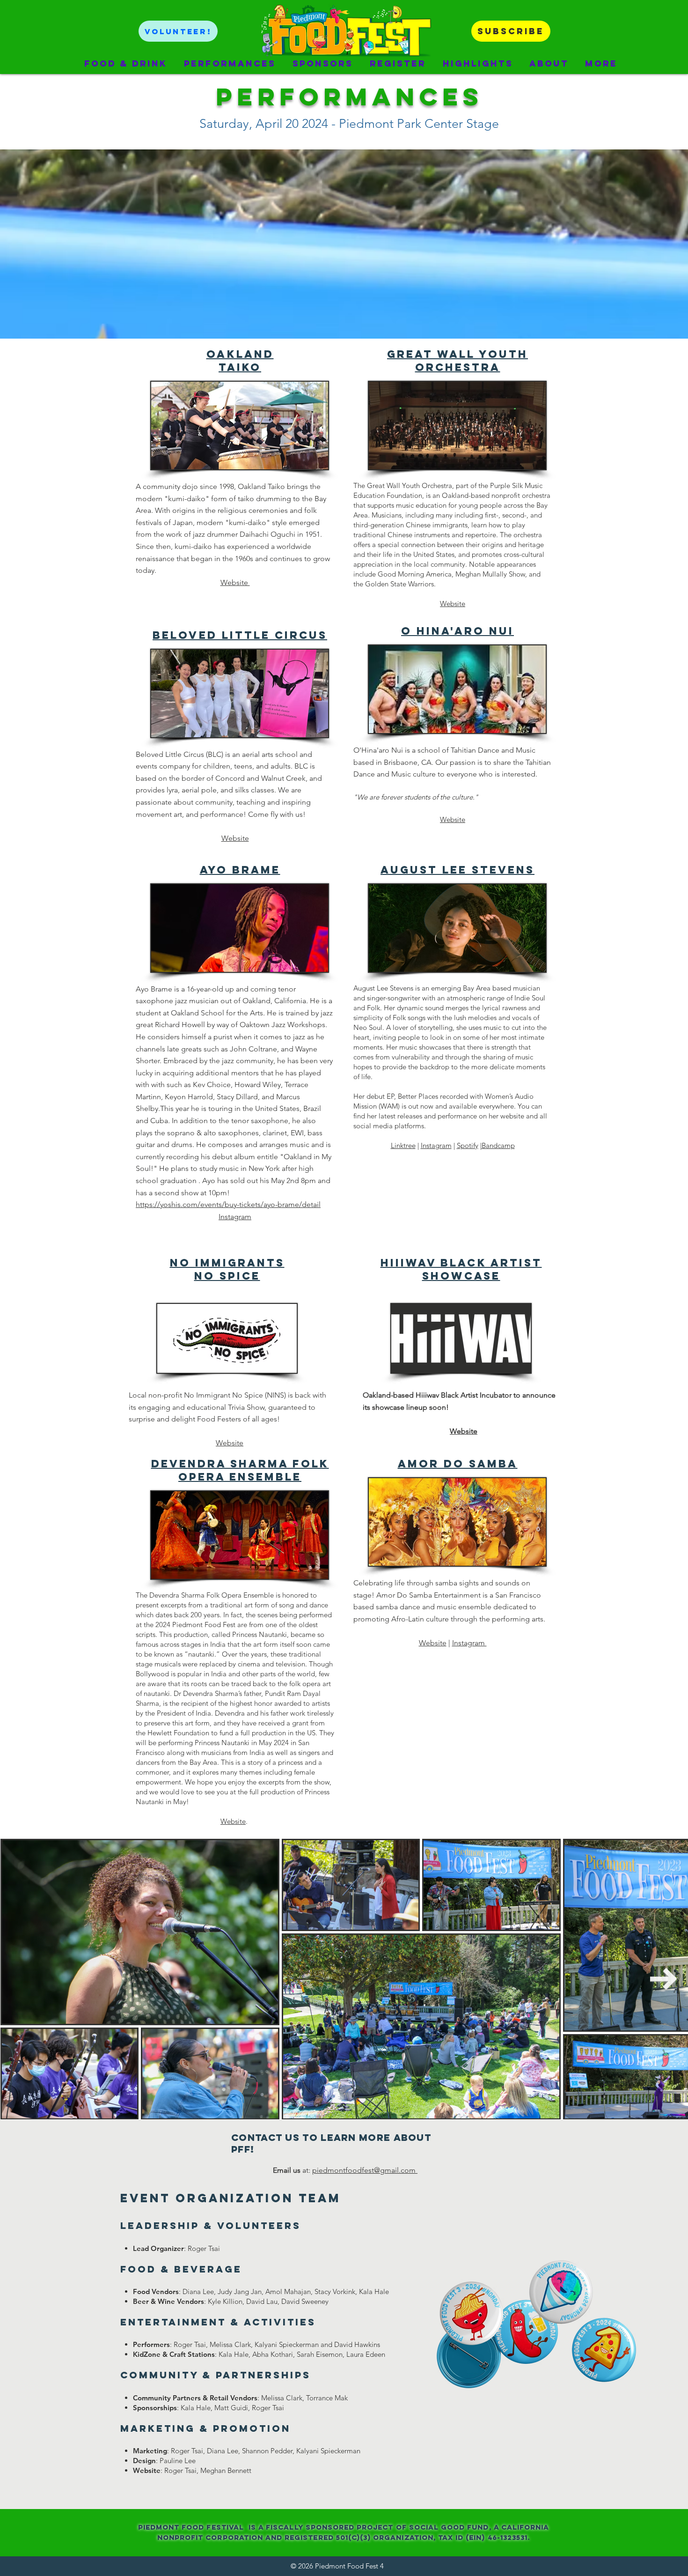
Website (235, 838)
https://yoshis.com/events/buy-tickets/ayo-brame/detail (228, 1204)
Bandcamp (498, 1145)
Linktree (403, 1145)
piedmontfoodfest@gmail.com (365, 2170)
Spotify (468, 1145)
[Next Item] (664, 1979)
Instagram (235, 1217)
